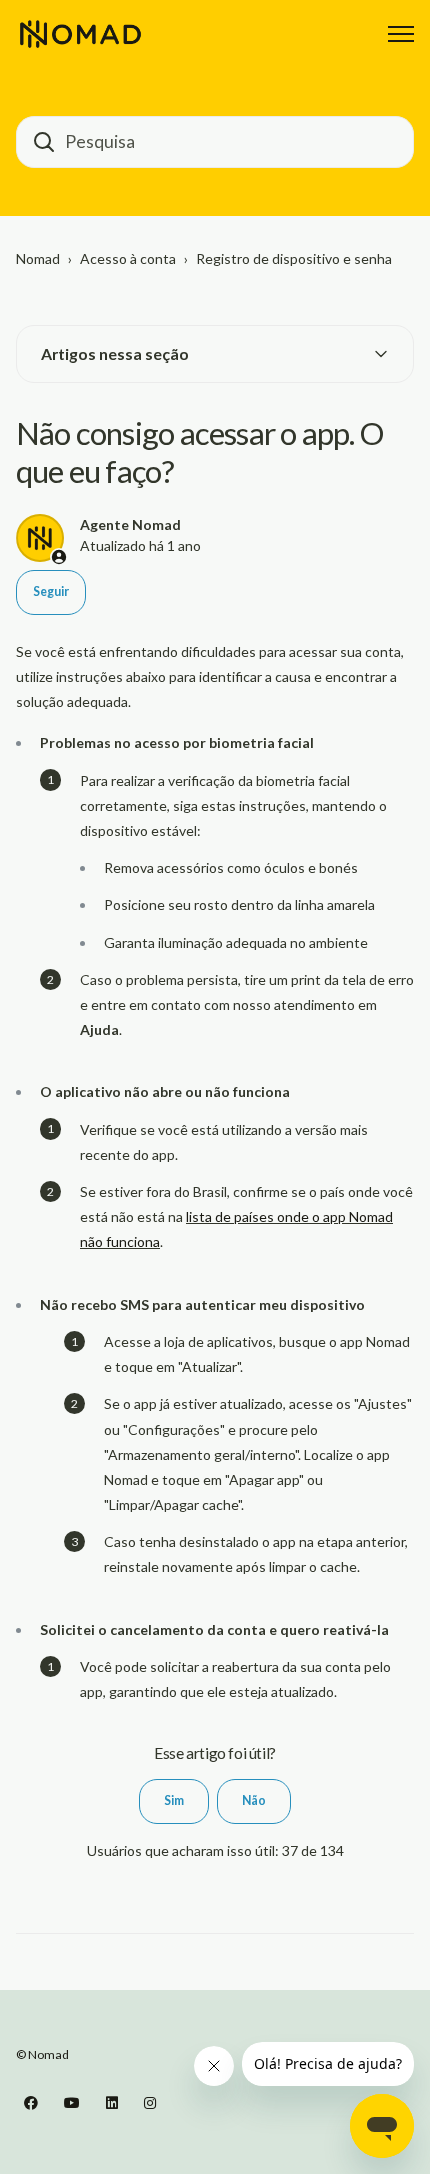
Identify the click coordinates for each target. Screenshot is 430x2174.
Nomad (38, 258)
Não (254, 1800)
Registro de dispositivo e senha (294, 258)
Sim (174, 1800)
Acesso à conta (128, 258)
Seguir (51, 591)
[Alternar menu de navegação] (401, 34)
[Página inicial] (80, 34)
